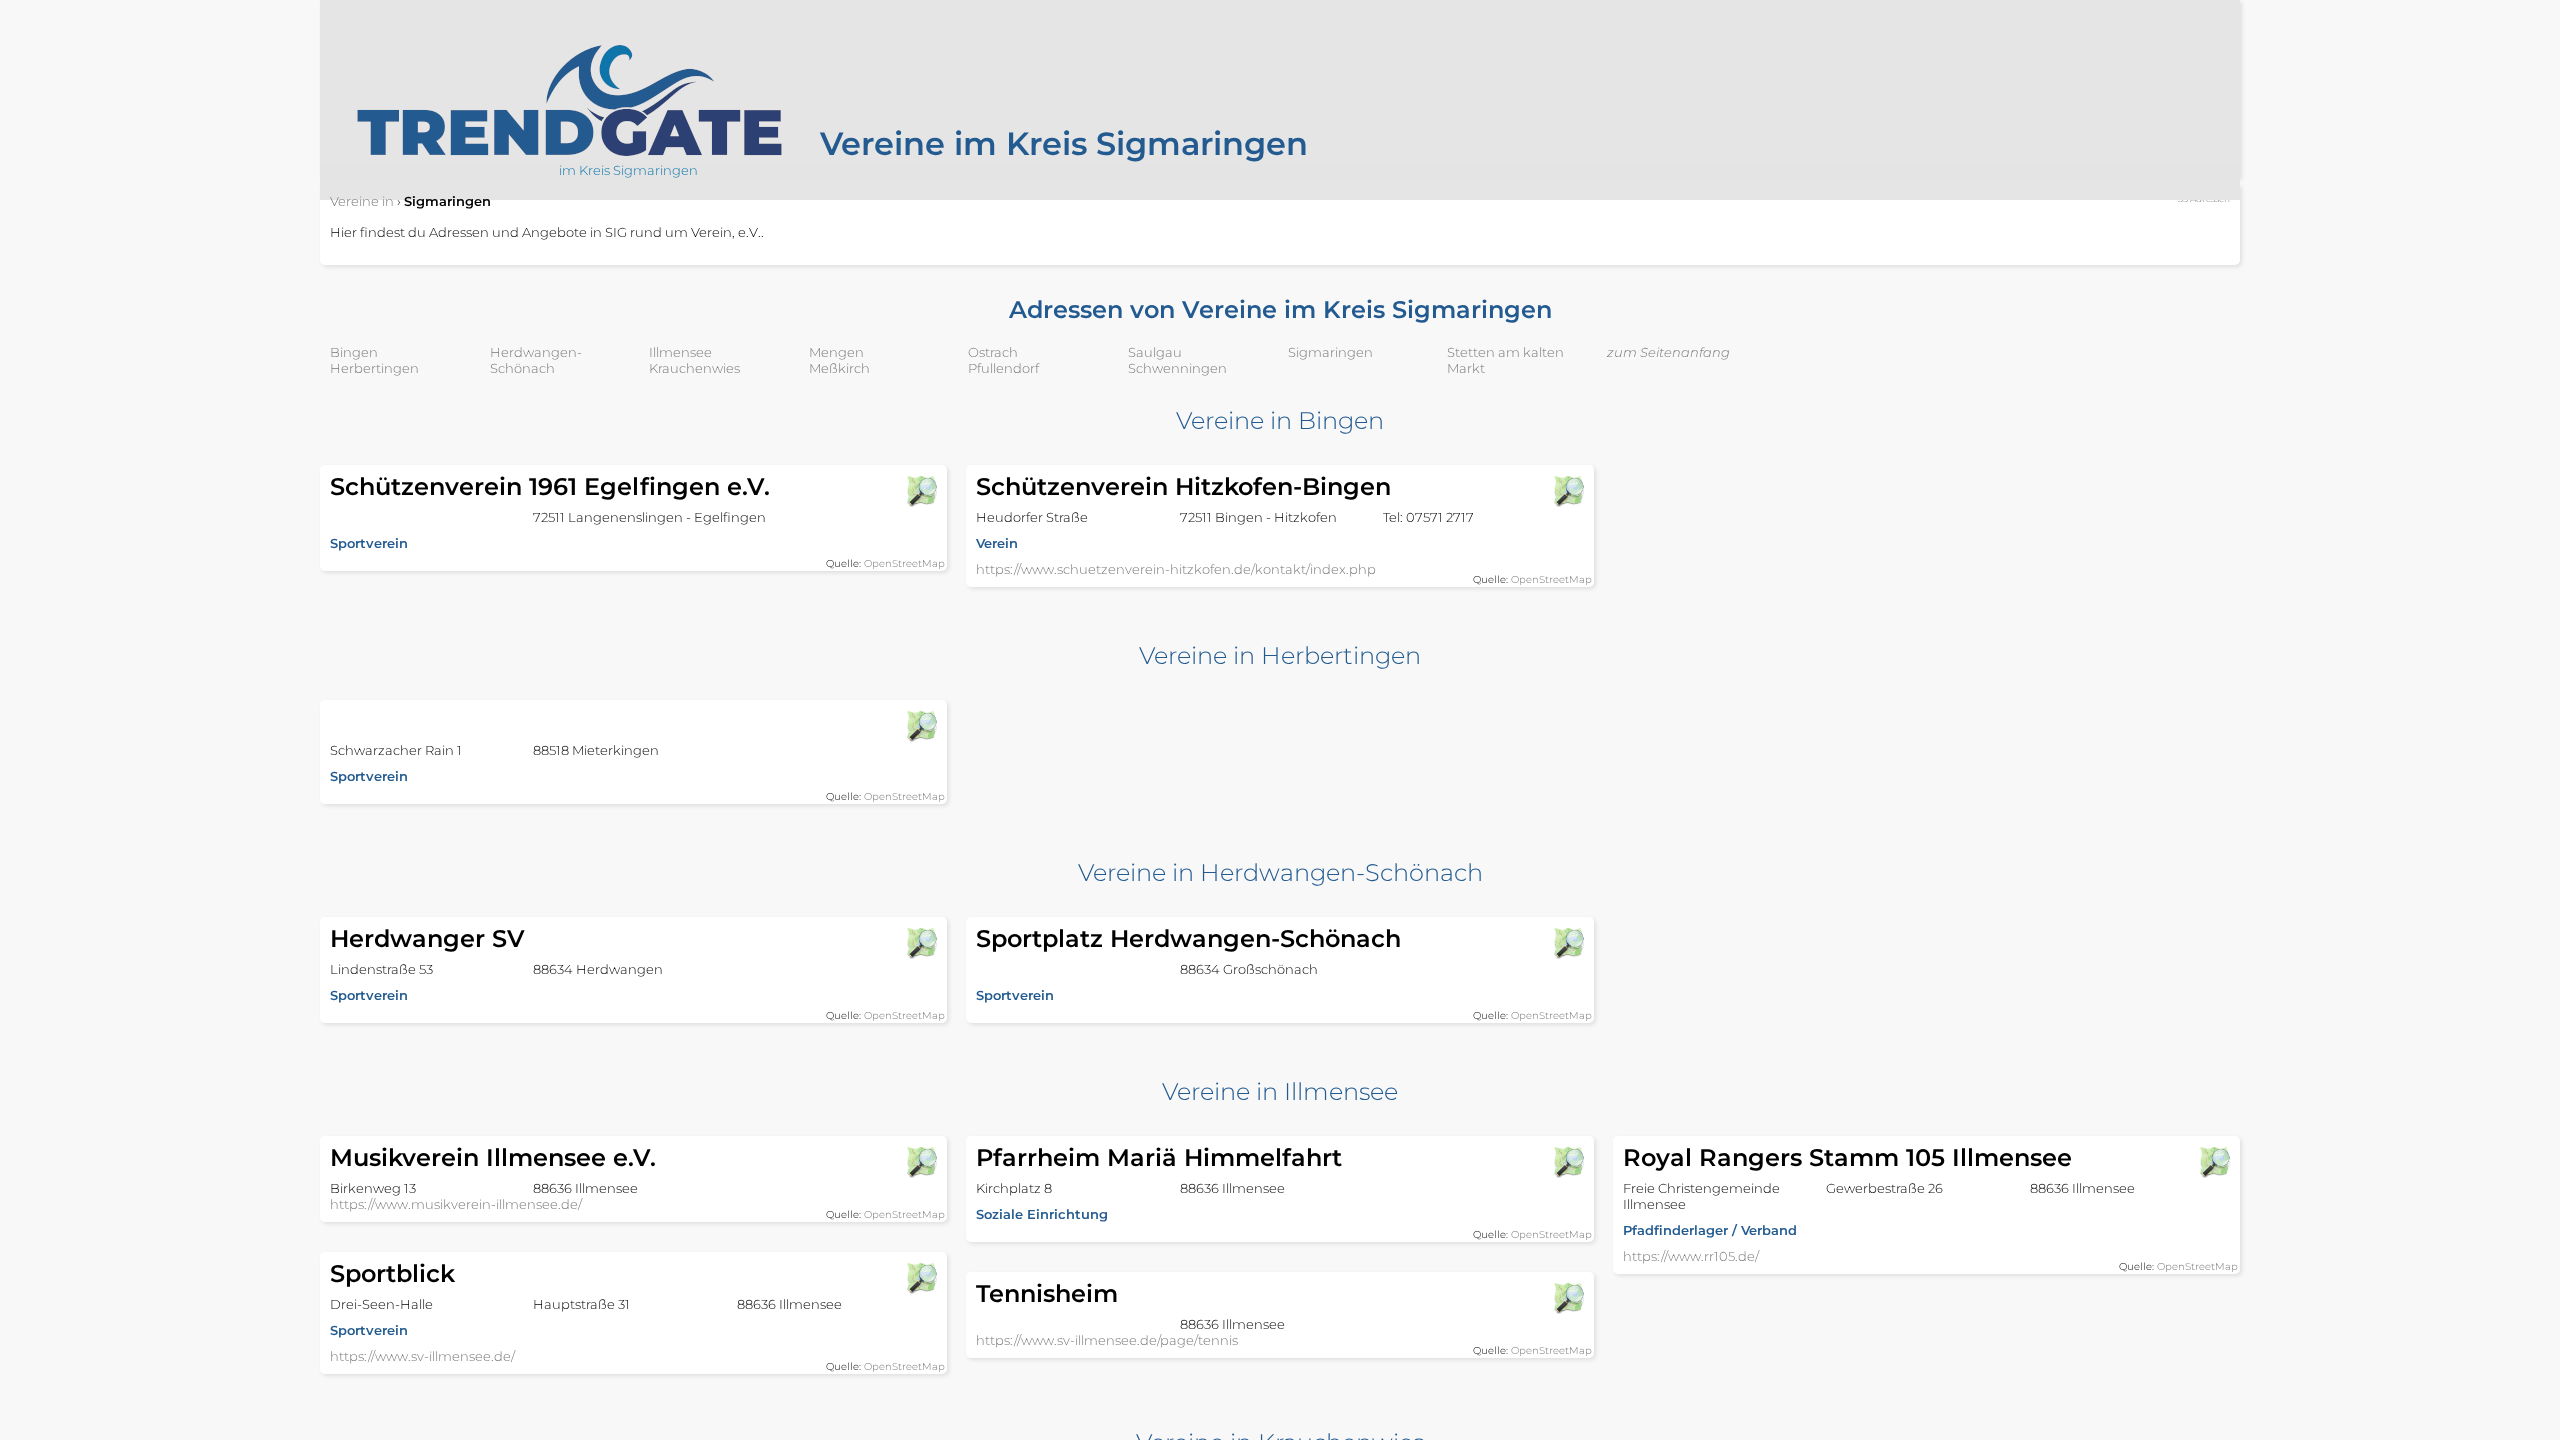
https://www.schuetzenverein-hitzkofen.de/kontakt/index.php (1176, 569)
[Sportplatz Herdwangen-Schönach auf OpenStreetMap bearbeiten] (1568, 943)
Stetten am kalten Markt (1505, 360)
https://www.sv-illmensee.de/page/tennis (1107, 1340)
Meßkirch (839, 368)
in (362, 201)
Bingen (354, 352)
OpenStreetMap (904, 563)
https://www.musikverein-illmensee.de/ (456, 1204)
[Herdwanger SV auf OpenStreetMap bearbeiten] (921, 943)
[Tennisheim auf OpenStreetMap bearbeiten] (1568, 1298)
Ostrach (993, 352)
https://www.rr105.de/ (1691, 1256)
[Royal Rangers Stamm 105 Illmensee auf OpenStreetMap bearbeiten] (2214, 1162)
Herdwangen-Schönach (536, 360)
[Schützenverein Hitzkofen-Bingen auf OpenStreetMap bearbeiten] (1568, 491)
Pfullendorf (1003, 368)
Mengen (836, 352)
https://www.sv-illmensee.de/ (422, 1356)
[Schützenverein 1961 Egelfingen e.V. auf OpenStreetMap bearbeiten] (921, 491)
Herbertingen (374, 368)
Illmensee (680, 352)
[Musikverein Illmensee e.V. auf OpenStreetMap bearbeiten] (921, 1162)
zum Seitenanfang (1668, 352)
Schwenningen (1177, 368)
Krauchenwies (694, 368)
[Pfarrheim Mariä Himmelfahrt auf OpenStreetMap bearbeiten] (1568, 1162)
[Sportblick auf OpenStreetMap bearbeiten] (921, 1278)
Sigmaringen (1330, 352)
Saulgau (1155, 352)
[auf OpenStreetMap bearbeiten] (921, 726)
